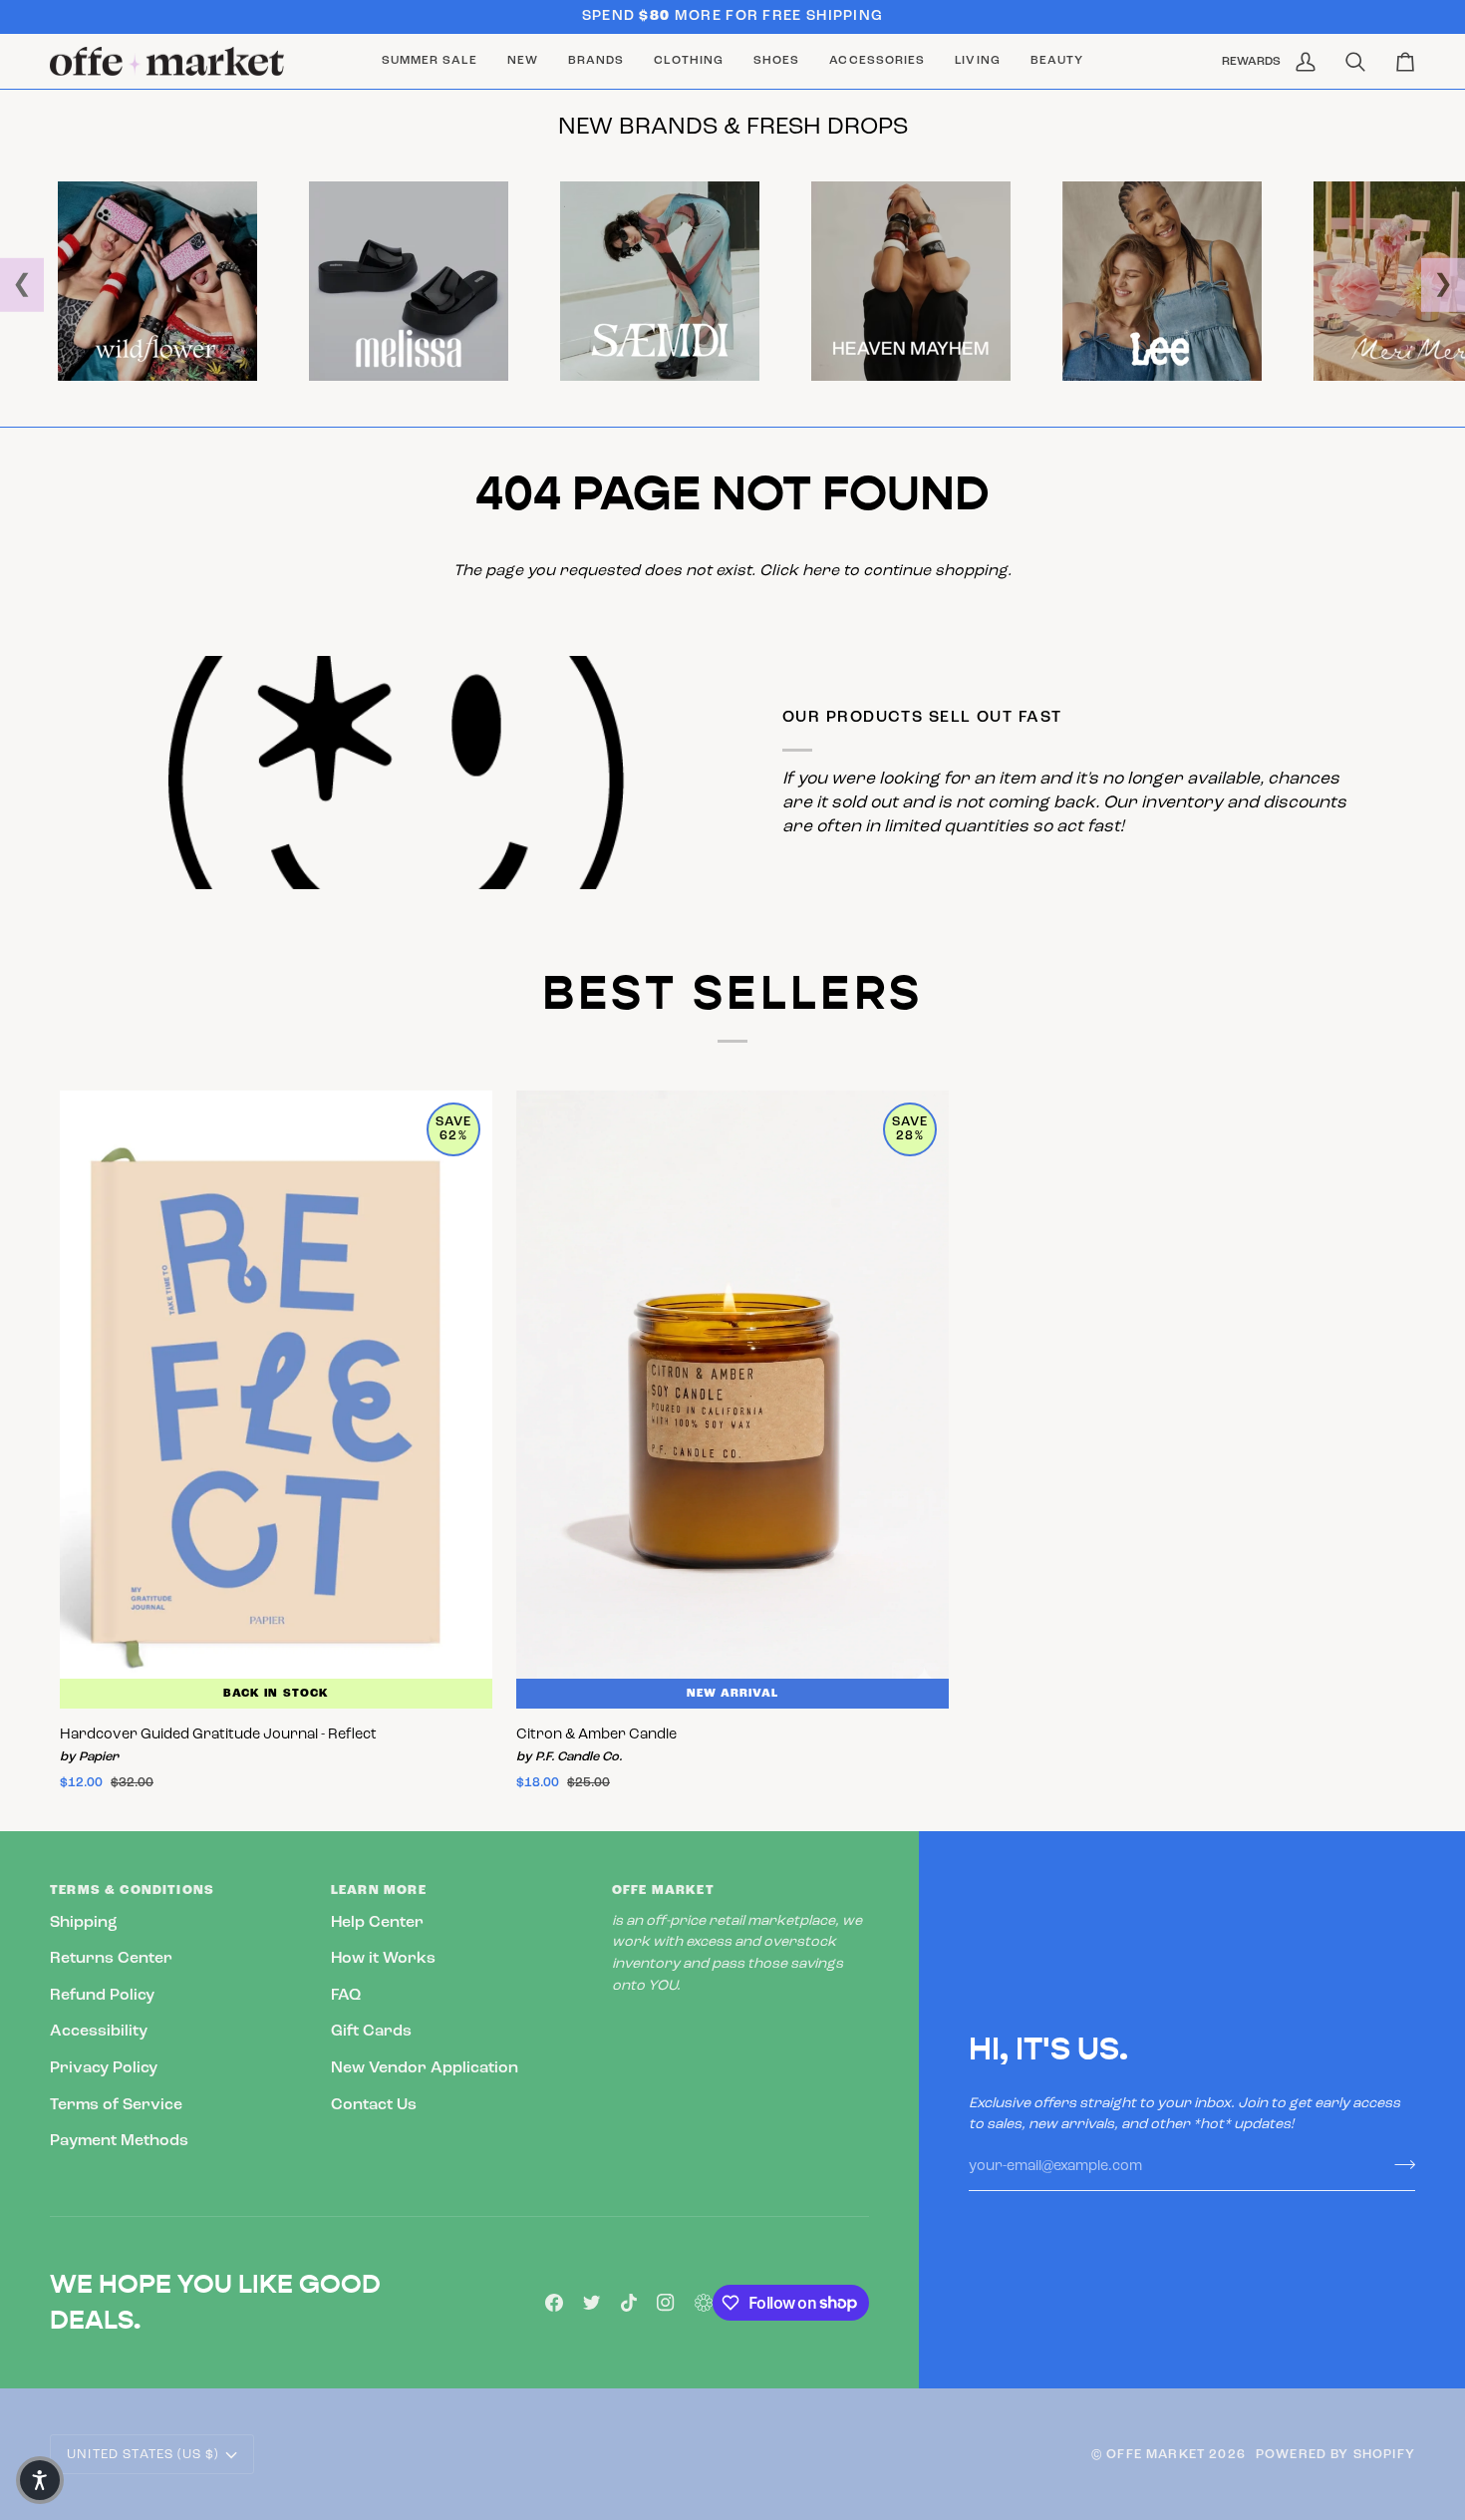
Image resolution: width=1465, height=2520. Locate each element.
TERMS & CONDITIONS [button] (132, 1890)
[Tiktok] (629, 2303)
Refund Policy (102, 1996)
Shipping (84, 1923)
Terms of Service (116, 2105)
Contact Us (374, 2105)
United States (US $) (143, 2455)
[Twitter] (592, 2303)
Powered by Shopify (1335, 2455)
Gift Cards (371, 2032)
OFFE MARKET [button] (663, 1890)
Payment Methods (119, 2141)
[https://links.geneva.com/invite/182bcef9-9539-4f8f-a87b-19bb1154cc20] (704, 2303)
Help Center (377, 1923)
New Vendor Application (425, 2068)
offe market (1156, 2455)
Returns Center (111, 1959)
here (821, 571)
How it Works (383, 1959)
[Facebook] (554, 2303)
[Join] (1399, 2164)
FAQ (346, 1996)
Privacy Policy (104, 2068)
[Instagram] (666, 2303)
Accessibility (99, 2032)
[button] (596, 62)
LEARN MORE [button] (379, 1890)
